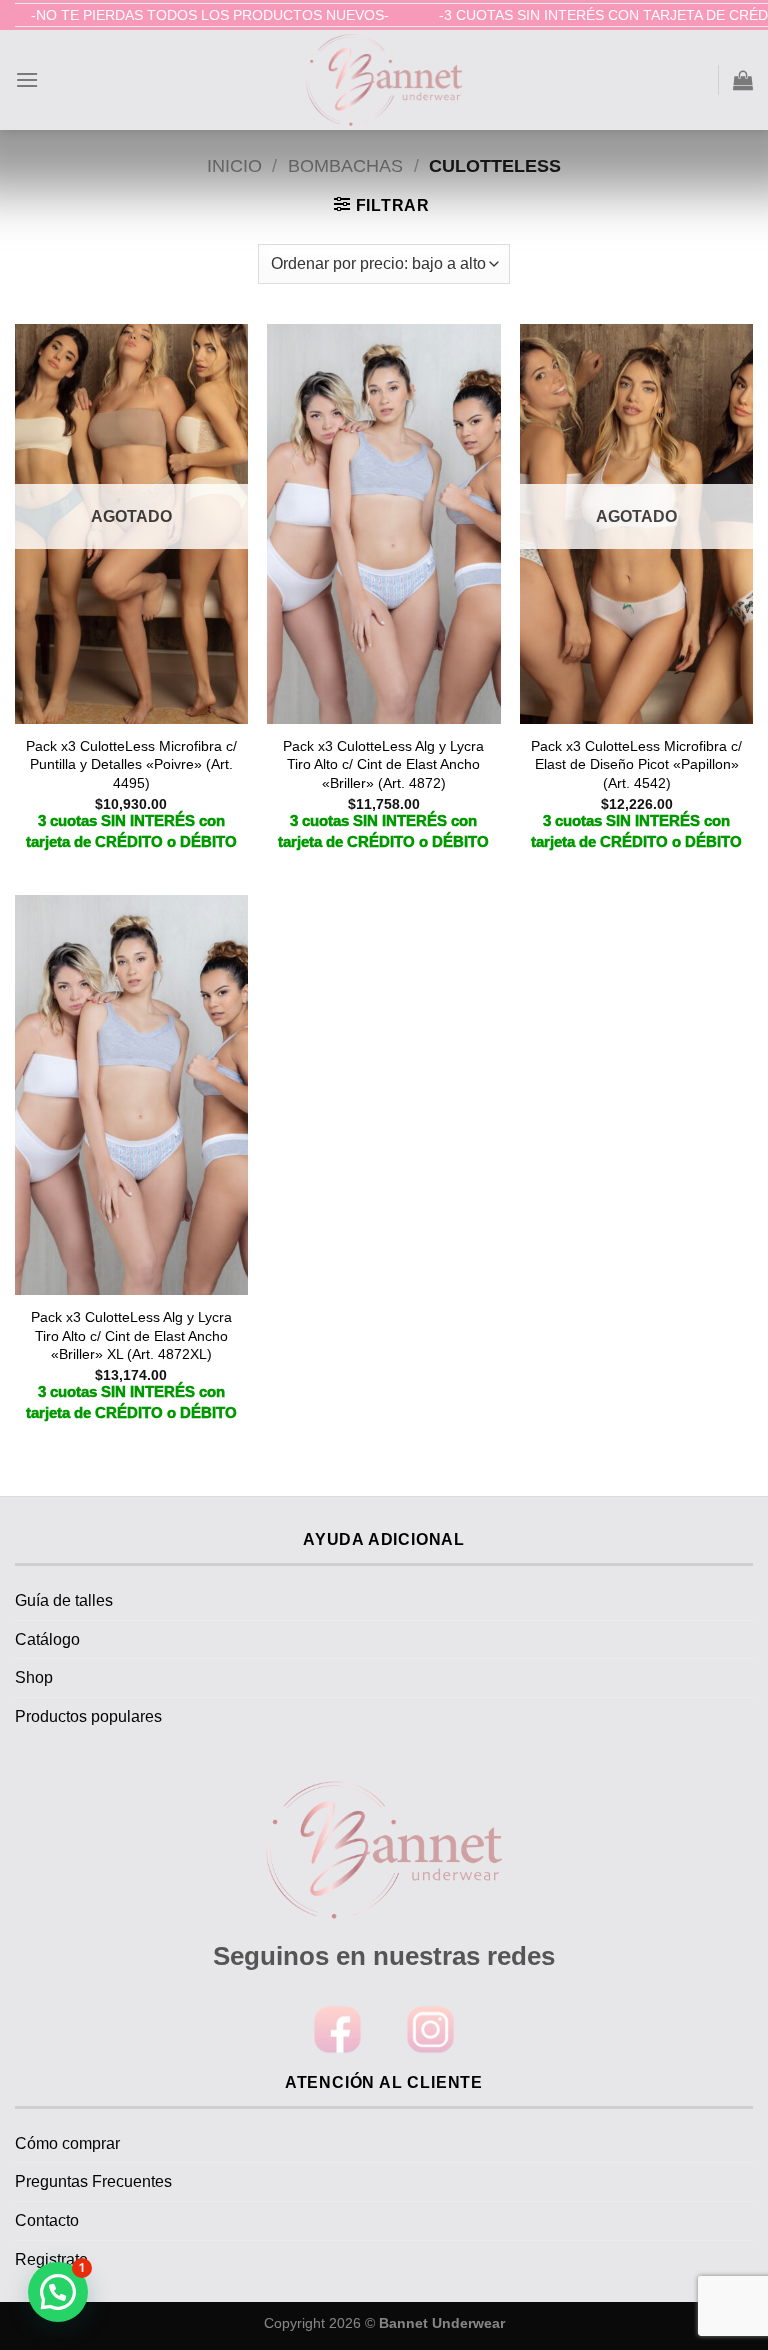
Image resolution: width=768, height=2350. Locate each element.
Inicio (234, 165)
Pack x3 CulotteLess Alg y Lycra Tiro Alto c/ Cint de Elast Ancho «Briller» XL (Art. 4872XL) (131, 1335)
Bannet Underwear (442, 2323)
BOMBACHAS (345, 165)
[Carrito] (743, 80)
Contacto (47, 2220)
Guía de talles (64, 1600)
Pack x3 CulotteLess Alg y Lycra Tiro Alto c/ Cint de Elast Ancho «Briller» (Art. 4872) (383, 764)
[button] (58, 2292)
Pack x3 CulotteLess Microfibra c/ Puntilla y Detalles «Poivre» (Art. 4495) (131, 764)
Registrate (51, 2259)
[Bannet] (384, 80)
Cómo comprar (67, 2143)
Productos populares (88, 1716)
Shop (34, 1677)
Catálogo (47, 1639)
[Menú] (27, 79)
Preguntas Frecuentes (93, 2181)
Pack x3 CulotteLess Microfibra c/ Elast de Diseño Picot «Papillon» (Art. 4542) (636, 764)
